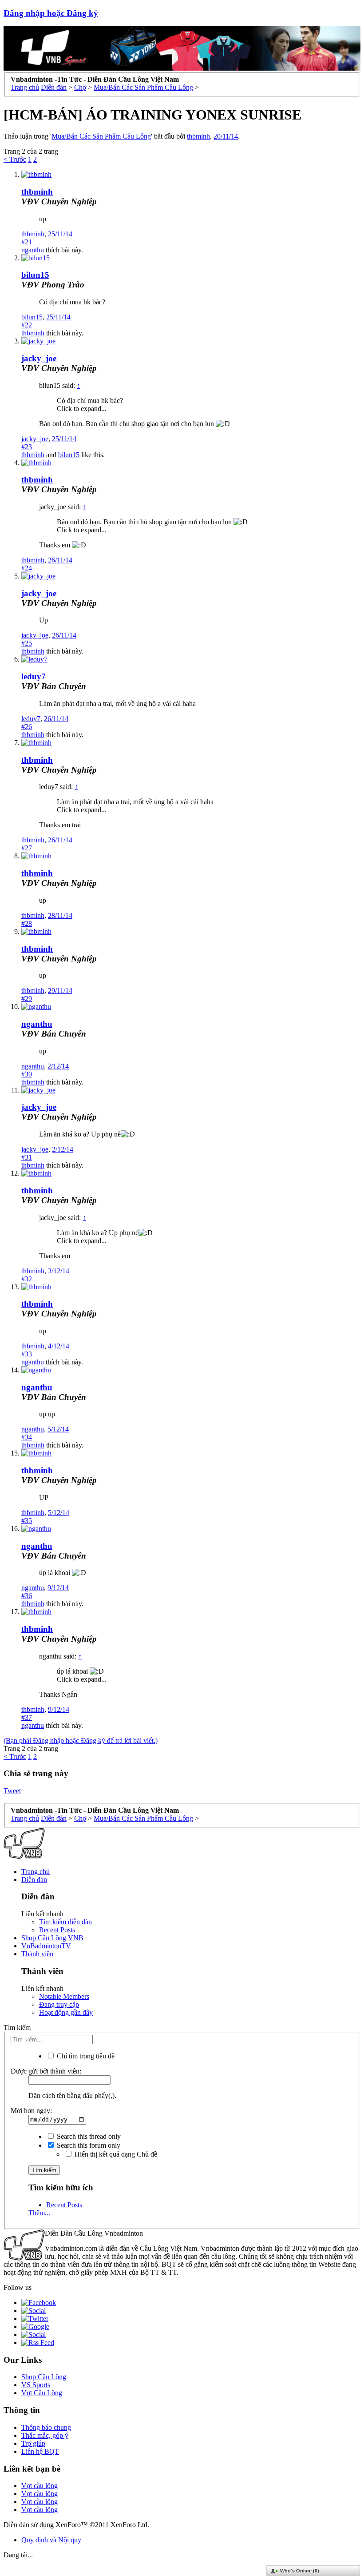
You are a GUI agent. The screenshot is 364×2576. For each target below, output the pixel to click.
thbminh (198, 136)
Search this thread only (88, 2136)
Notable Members (64, 1996)
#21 (27, 242)
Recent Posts (57, 1930)
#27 (27, 848)
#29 (27, 999)
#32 (27, 1279)
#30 (27, 1074)
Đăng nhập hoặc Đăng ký (51, 13)
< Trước (15, 159)
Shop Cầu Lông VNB (52, 1938)
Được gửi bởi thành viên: (46, 2071)
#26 (27, 727)
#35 (27, 1521)
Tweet (12, 1791)
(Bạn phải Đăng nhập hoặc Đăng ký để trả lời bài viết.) (81, 1741)
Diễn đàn (34, 1880)
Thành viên (37, 1954)
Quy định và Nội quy (51, 2540)
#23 (27, 447)
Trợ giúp (33, 2443)
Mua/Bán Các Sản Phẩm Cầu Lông (101, 136)
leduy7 (34, 676)
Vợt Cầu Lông (42, 2393)
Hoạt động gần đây (66, 2012)
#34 (27, 1437)
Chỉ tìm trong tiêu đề (85, 2056)
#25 (27, 643)
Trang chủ (36, 1872)
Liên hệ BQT (40, 2451)
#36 (27, 1596)
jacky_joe (39, 358)
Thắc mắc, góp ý (45, 2435)
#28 (27, 923)
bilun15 (35, 275)
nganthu (33, 250)
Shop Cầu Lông (44, 2377)
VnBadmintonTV (46, 1946)
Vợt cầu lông (40, 2486)
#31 (27, 1157)
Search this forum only (88, 2145)
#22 (27, 325)
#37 (27, 1717)
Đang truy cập (59, 2004)
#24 (27, 568)
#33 (27, 1354)
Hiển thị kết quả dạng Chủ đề (115, 2154)
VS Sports (36, 2385)
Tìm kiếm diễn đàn (65, 1922)
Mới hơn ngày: (31, 2111)
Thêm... (39, 2213)
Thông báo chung (46, 2427)
